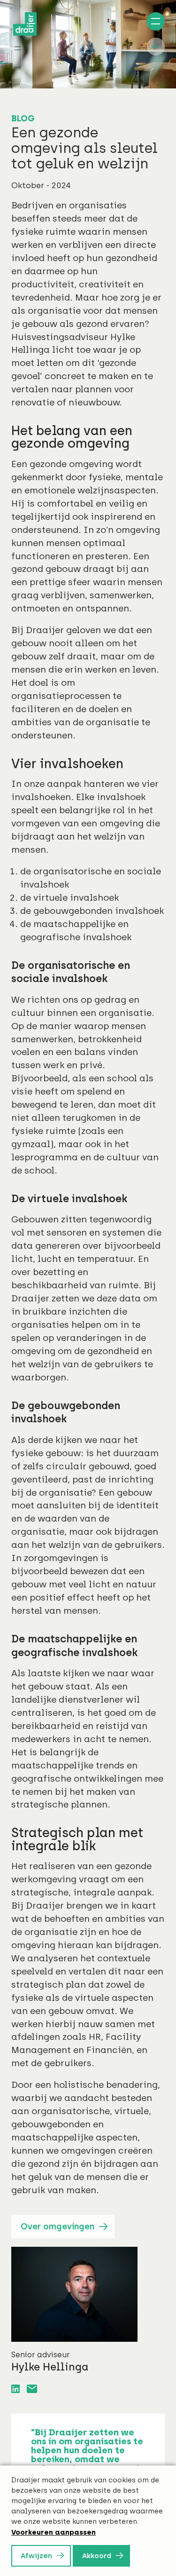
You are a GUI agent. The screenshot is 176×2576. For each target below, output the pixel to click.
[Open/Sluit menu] (154, 23)
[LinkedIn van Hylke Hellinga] (15, 2389)
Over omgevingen (57, 2227)
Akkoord (97, 2556)
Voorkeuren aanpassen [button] (54, 2532)
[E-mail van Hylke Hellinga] (32, 2389)
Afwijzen (36, 2556)
